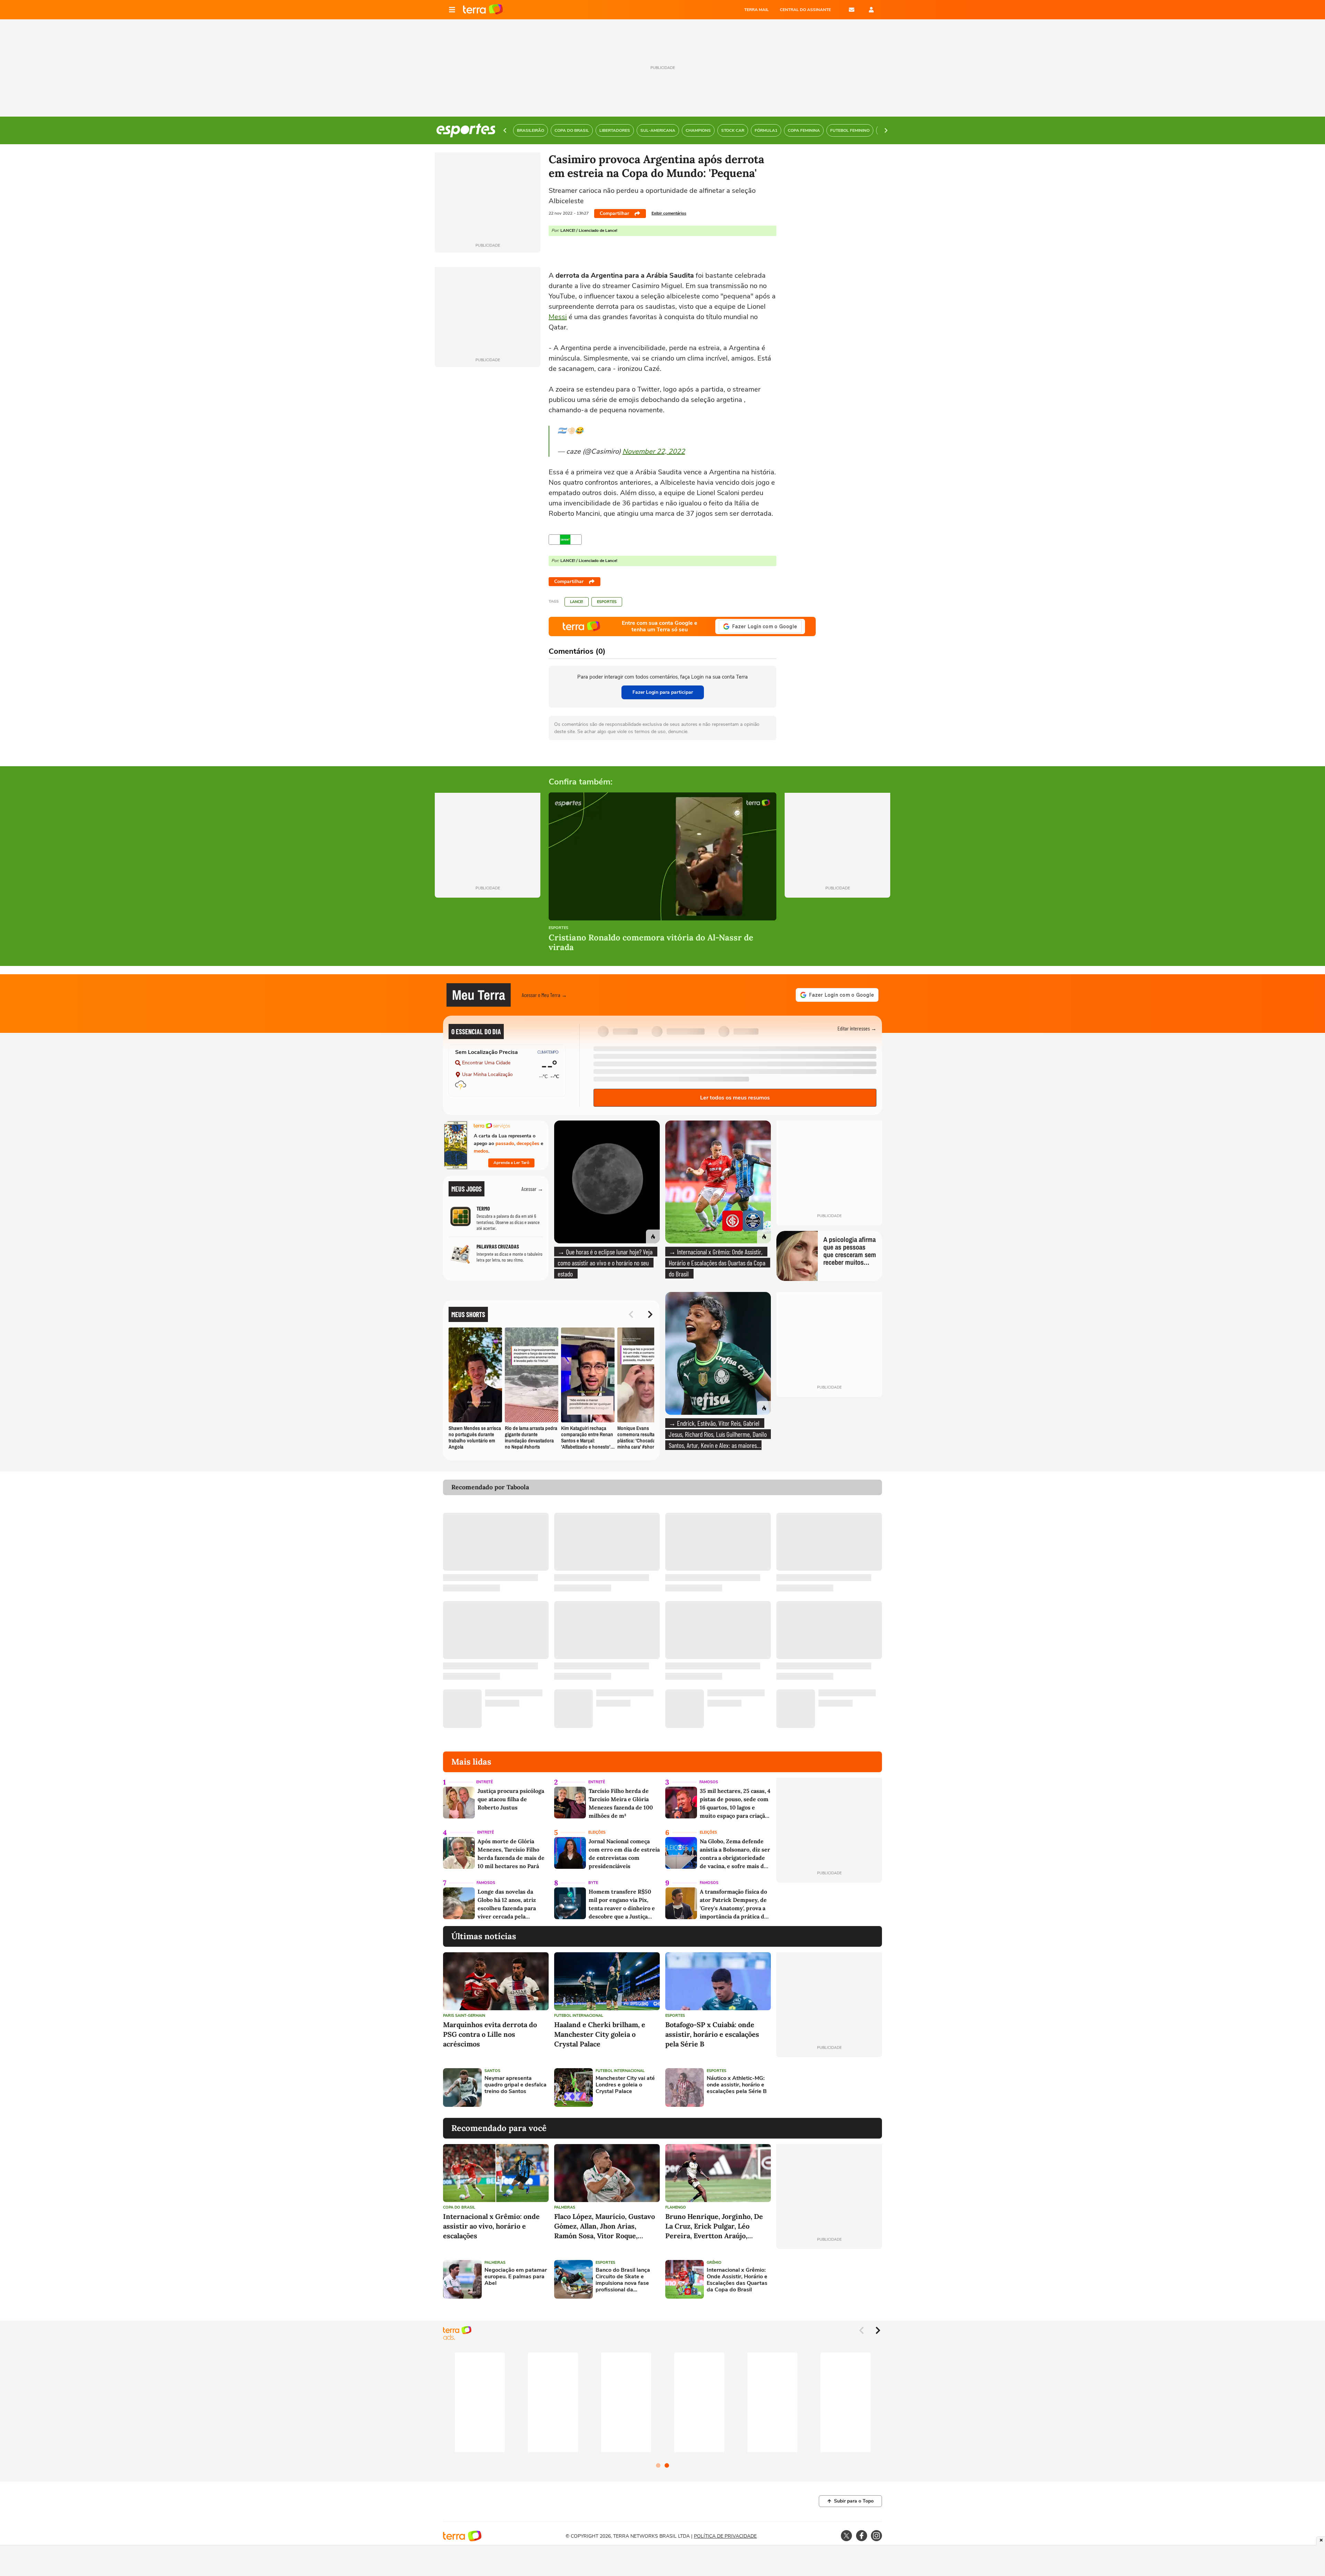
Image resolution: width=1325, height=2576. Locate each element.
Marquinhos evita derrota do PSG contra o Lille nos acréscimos (490, 2034)
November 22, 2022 (654, 451)
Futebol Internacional (579, 2016)
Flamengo (676, 2207)
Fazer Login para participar (663, 692)
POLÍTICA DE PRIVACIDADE (725, 2536)
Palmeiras (565, 2207)
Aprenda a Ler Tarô (511, 1163)
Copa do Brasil (459, 2207)
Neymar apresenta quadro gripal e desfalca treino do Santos (516, 2085)
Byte (593, 1883)
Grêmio (714, 2263)
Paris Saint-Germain (464, 2016)
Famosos (709, 1782)
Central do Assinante (805, 10)
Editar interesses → (857, 1028)
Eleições (597, 1832)
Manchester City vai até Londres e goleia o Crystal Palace (625, 2085)
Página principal (483, 10)
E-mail (852, 10)
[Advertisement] (829, 2088)
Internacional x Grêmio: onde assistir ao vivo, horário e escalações (491, 2226)
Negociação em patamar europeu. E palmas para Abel (516, 2277)
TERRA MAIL (757, 10)
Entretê (484, 1782)
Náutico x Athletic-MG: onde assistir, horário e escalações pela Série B (737, 2085)
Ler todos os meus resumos (735, 1098)
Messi (558, 317)
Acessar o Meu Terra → (544, 995)
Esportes (607, 602)
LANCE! (577, 602)
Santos (492, 2071)
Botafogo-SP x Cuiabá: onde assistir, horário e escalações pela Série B (712, 2034)
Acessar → (532, 1189)
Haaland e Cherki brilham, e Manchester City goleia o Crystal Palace (600, 2034)
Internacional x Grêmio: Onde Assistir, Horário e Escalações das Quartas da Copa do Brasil (737, 2280)
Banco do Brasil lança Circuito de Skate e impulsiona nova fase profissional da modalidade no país (623, 2280)
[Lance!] (565, 540)
